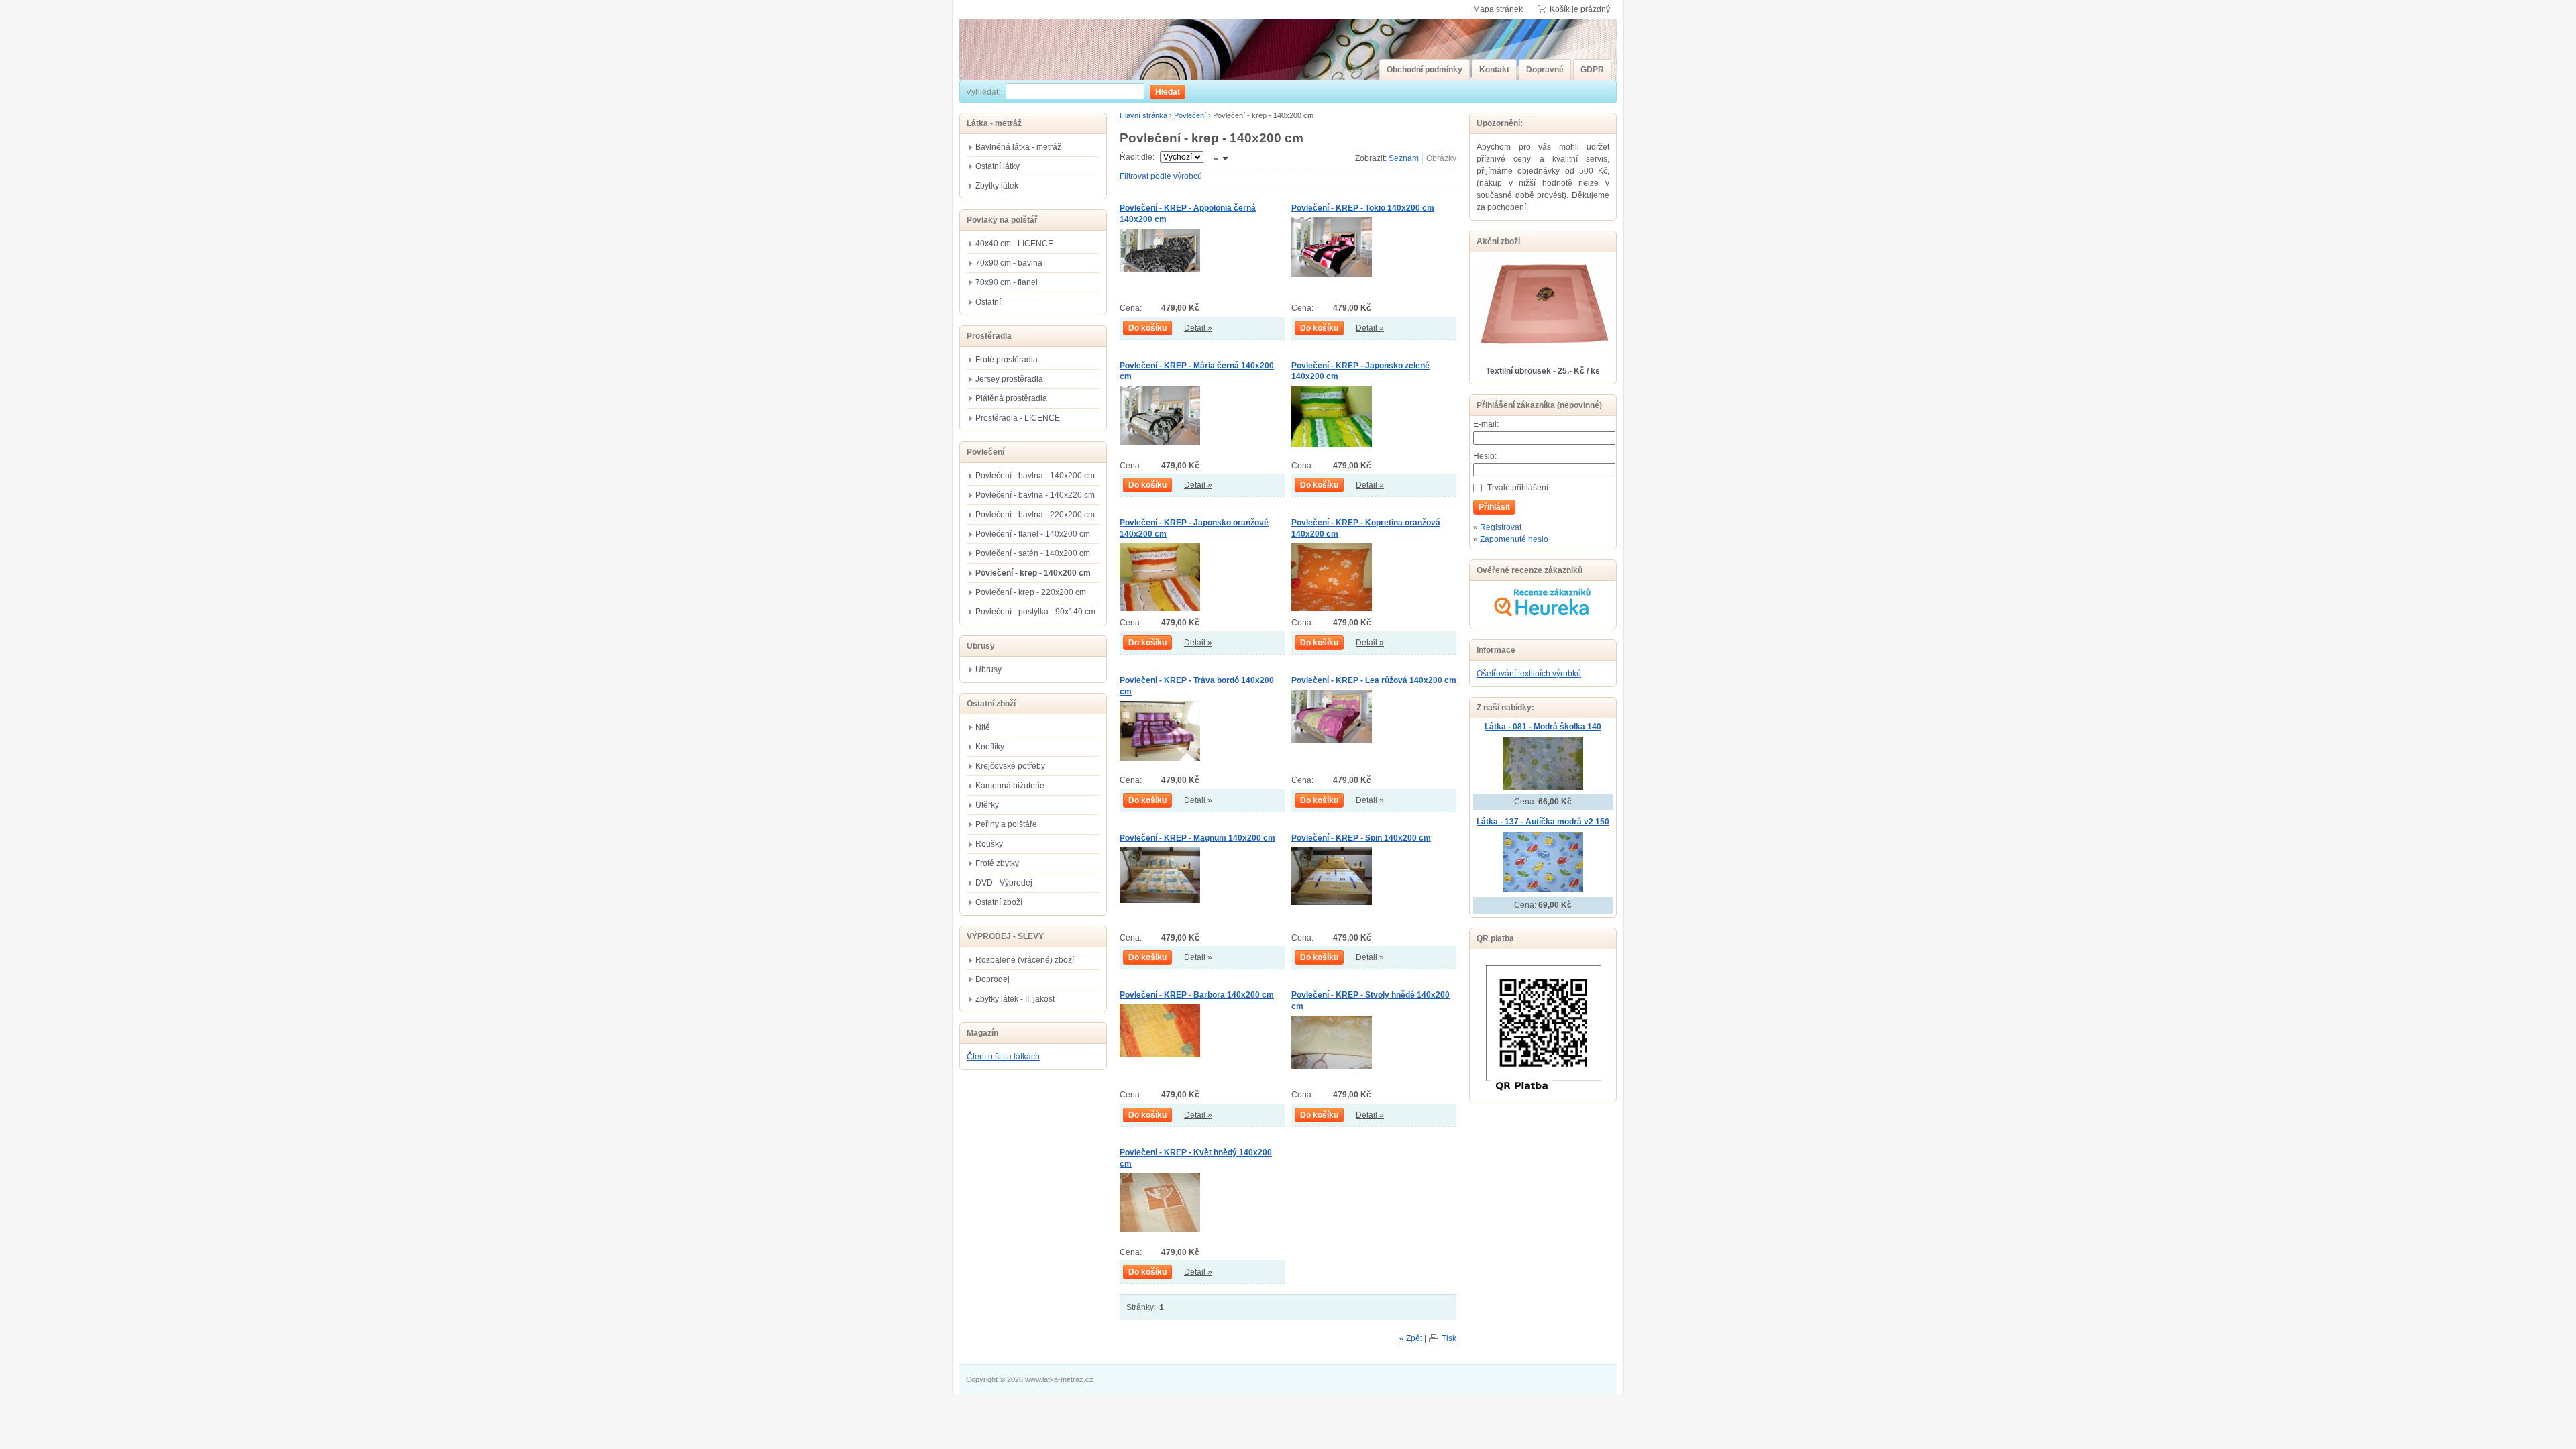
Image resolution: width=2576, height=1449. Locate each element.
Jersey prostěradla (1009, 379)
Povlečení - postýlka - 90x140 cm (1035, 612)
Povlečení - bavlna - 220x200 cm (1035, 515)
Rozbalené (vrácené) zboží (1025, 960)
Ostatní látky (998, 166)
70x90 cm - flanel (1007, 282)
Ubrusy (988, 669)
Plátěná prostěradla (1011, 398)
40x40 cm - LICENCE (1014, 244)
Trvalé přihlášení (1518, 488)
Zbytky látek (997, 186)
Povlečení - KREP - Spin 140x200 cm (1361, 838)
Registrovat (1501, 527)
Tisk (1449, 1338)
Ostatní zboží (999, 902)
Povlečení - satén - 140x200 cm (1033, 553)
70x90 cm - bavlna (1009, 263)
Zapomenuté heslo (1514, 539)
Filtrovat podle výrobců (1161, 176)
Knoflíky (990, 747)
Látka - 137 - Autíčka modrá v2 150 (1543, 822)
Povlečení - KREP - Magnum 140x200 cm (1197, 838)
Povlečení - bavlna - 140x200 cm (1035, 476)
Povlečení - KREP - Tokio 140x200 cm (1363, 208)
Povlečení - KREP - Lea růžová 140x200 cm (1374, 680)
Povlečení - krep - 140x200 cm (1033, 573)
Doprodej (992, 979)
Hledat (1168, 92)
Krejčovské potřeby (1010, 766)
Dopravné (1545, 70)
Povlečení (1190, 115)
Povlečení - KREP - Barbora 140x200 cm (1197, 995)
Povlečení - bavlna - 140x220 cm (1035, 495)
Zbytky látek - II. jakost (1015, 999)
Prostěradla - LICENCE (1018, 418)
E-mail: (1486, 424)
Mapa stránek (1498, 9)
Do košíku (1147, 328)
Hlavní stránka (1143, 115)
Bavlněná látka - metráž (1018, 147)
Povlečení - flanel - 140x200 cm (1033, 534)
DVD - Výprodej (1004, 883)
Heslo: (1485, 456)
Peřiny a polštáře (1006, 824)
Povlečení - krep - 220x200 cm (1031, 592)
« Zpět (1411, 1338)
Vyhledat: (983, 92)
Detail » (1198, 328)
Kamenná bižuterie (1010, 786)
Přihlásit (1494, 507)
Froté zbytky (997, 863)
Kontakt (1494, 70)
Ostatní (988, 302)
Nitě (983, 727)
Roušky (989, 844)
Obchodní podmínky (1425, 70)
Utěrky (987, 805)
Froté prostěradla (1007, 360)
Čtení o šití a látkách (1003, 1057)
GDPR (1592, 70)
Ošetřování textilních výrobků (1529, 674)
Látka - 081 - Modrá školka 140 (1543, 727)
